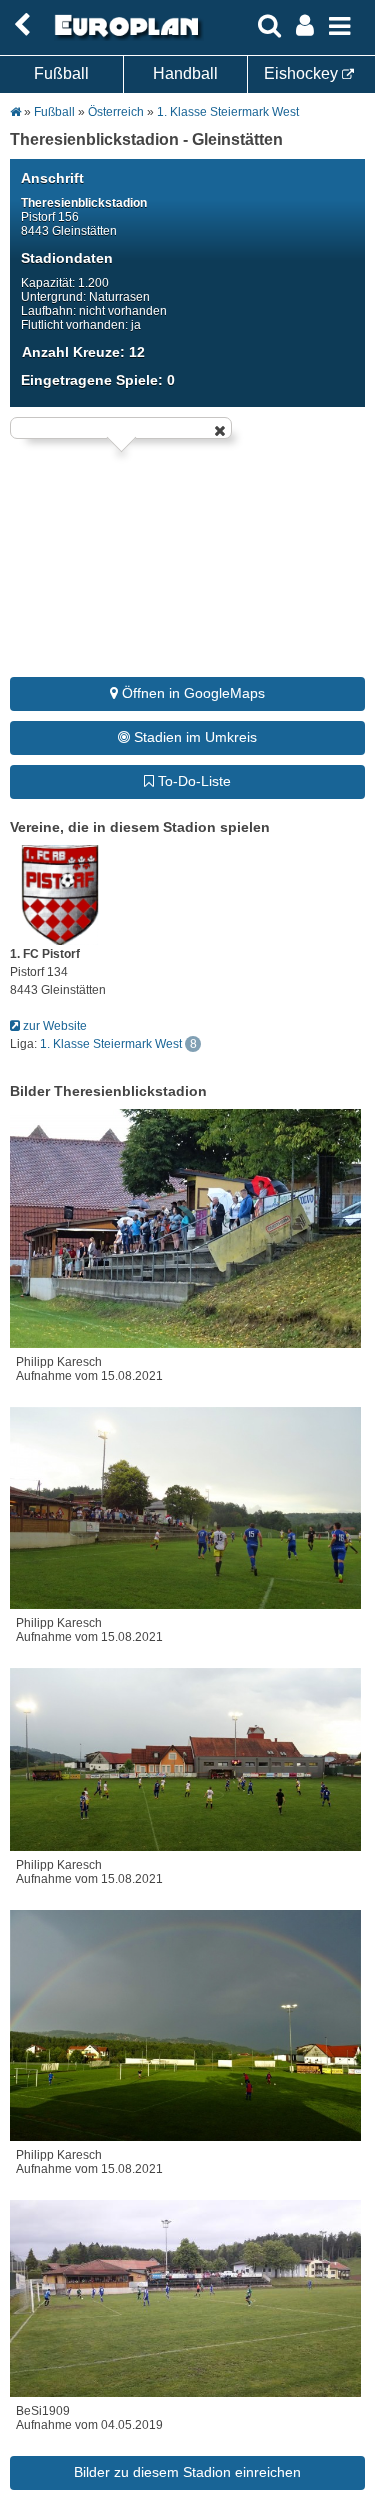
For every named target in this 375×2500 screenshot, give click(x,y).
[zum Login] (22, 25)
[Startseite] (124, 37)
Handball (185, 73)
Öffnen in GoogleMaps (191, 693)
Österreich (116, 112)
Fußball (61, 73)
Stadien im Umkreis (193, 737)
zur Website (53, 1026)
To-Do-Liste (192, 781)
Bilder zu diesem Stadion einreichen (187, 2472)
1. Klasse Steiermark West (228, 112)
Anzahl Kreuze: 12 (83, 352)
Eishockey (303, 73)
